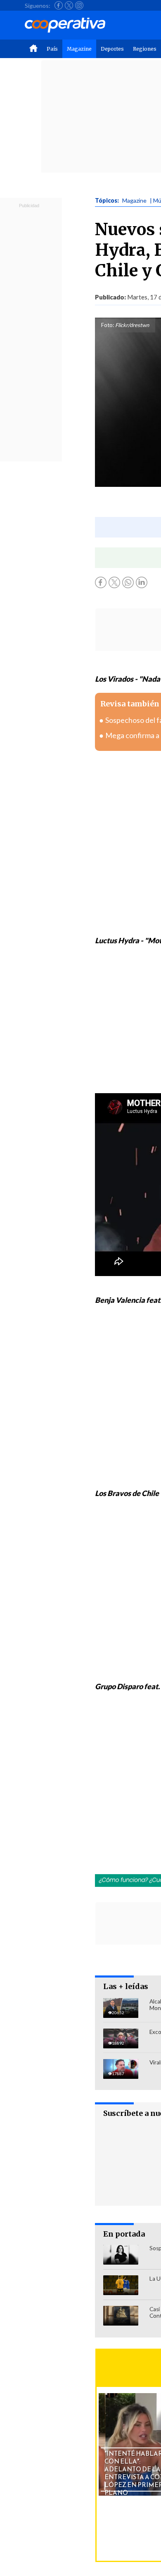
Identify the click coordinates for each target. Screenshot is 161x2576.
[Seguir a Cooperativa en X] (69, 5)
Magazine (79, 49)
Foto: (108, 325)
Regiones (145, 49)
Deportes (112, 49)
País (52, 49)
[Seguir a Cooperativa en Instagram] (79, 5)
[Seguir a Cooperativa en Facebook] (59, 5)
